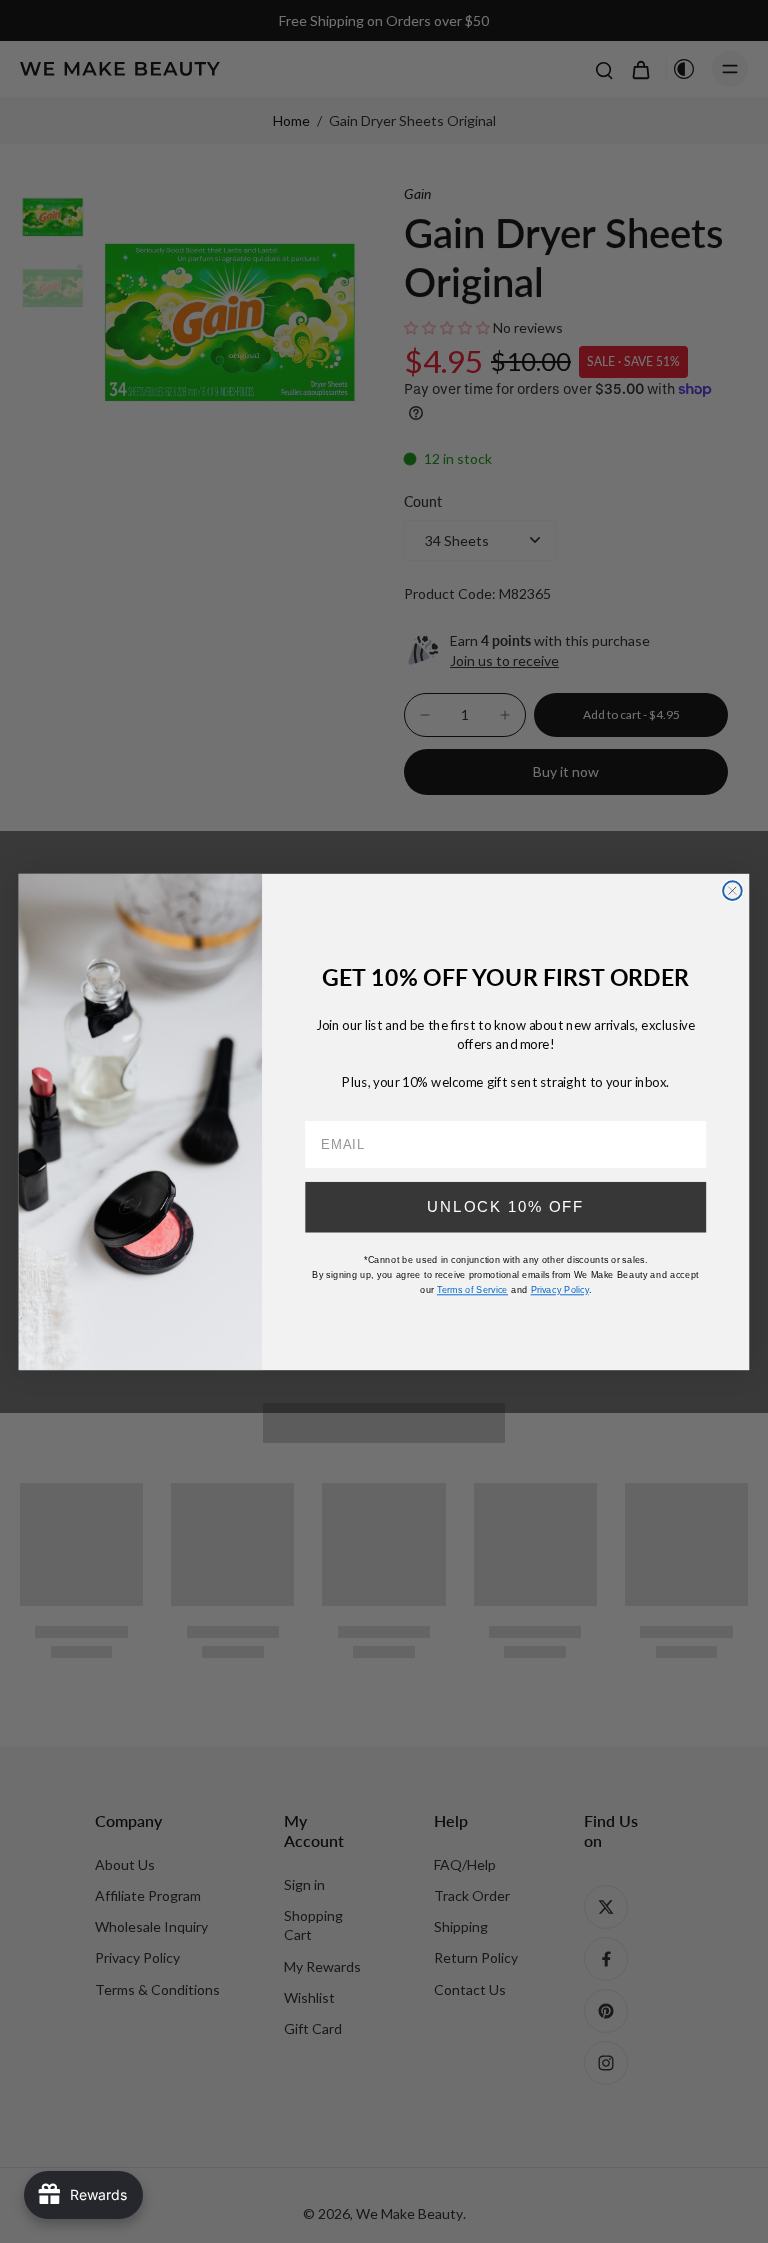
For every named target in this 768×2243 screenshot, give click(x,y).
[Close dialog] (732, 890)
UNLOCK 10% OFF (505, 1206)
